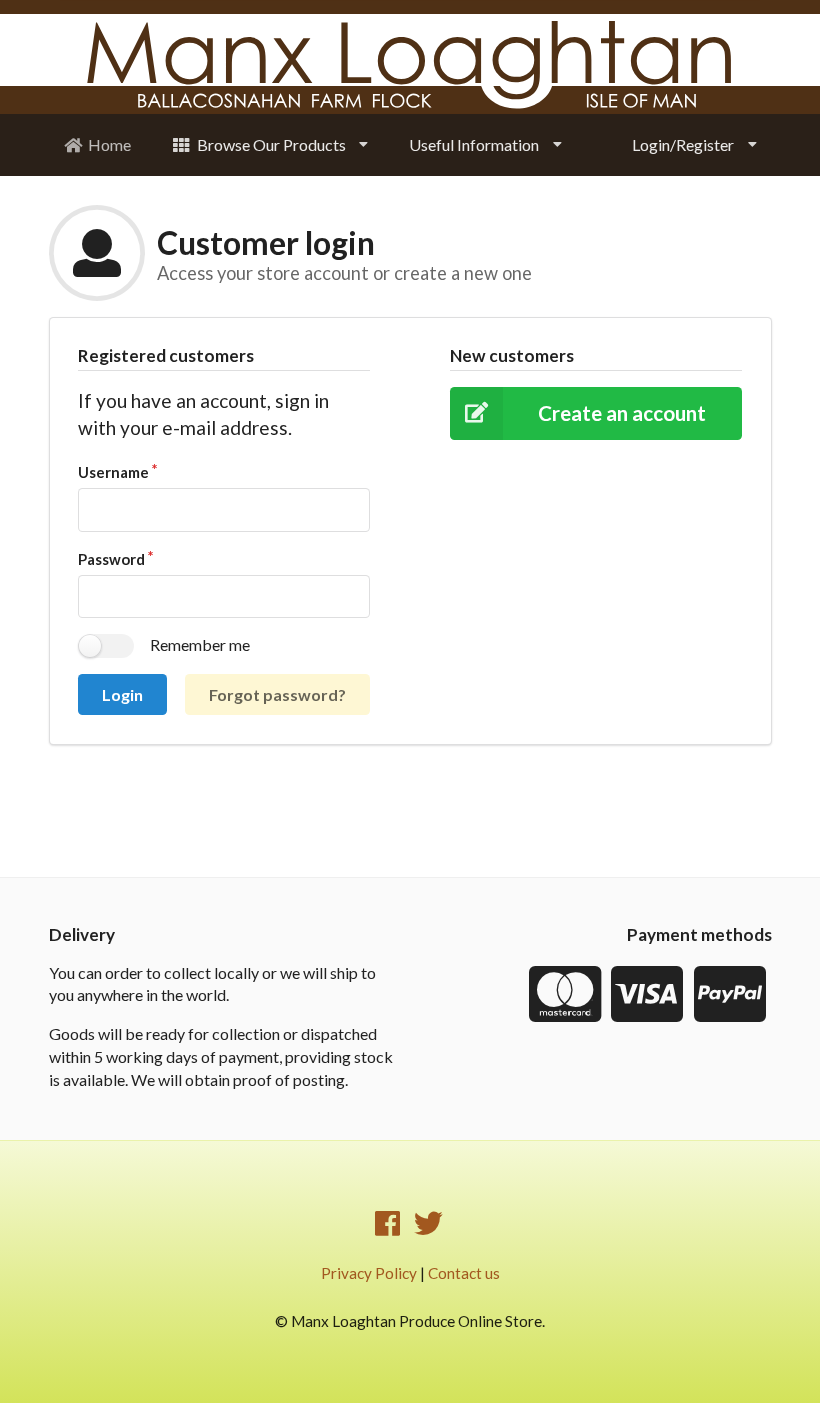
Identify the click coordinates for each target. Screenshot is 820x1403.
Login (122, 694)
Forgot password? (277, 694)
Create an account (622, 413)
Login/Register (683, 144)
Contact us (464, 1273)
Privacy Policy (369, 1273)
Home (109, 144)
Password (111, 559)
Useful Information (474, 144)
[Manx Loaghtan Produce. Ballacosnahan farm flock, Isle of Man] (410, 67)
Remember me (200, 644)
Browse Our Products (271, 144)
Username (113, 472)
